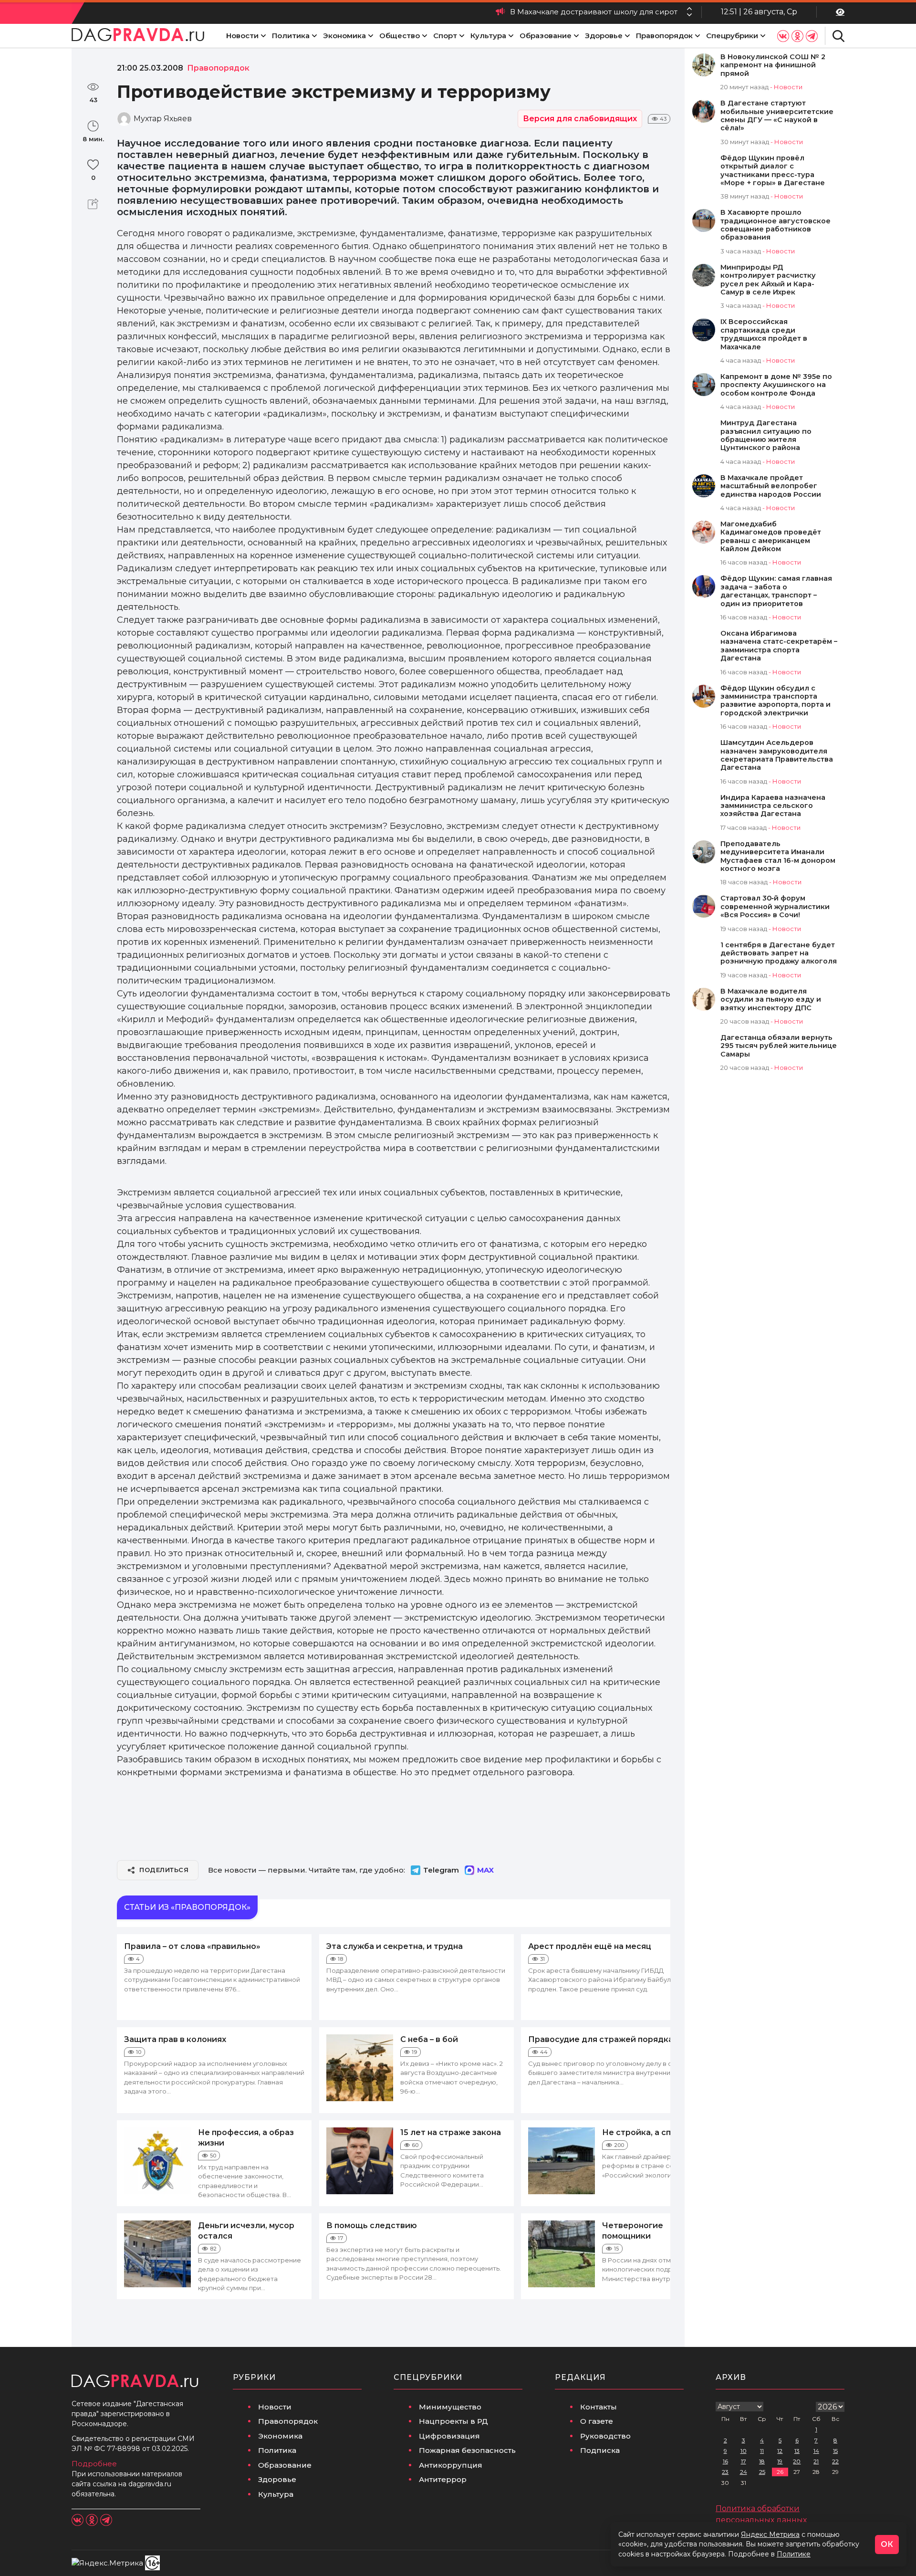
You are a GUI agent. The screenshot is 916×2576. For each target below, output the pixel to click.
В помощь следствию (372, 2225)
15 (835, 2451)
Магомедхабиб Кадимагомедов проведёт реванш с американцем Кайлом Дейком (771, 537)
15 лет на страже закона (451, 2132)
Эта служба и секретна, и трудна (395, 1946)
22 (835, 2461)
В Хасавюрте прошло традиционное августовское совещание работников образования (775, 225)
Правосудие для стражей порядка (601, 2039)
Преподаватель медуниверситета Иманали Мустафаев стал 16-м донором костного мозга (778, 856)
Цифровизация (449, 2436)
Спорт (445, 36)
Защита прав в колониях (175, 2039)
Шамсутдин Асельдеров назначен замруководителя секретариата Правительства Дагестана (777, 755)
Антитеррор (443, 2479)
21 (816, 2461)
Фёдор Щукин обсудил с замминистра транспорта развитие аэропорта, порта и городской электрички (775, 701)
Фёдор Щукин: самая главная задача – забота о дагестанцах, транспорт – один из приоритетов (776, 591)
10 (744, 2451)
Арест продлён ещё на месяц (590, 1946)
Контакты (599, 2407)
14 (816, 2451)
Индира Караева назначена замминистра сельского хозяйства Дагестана (773, 806)
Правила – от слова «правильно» (192, 1946)
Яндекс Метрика (770, 2534)
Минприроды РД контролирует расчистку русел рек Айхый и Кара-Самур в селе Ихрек (768, 280)
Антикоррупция (451, 2465)
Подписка (600, 2450)
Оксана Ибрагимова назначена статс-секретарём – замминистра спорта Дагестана (779, 646)
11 (762, 2451)
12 (780, 2451)
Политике (794, 2554)
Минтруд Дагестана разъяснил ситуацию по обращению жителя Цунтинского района (766, 435)
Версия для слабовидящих (580, 119)
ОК (887, 2544)
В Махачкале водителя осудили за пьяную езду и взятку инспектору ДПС (771, 1000)
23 (725, 2472)
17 (744, 2461)
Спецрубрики (732, 36)
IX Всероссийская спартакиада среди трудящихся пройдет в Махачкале (764, 334)
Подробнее (94, 2464)
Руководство (605, 2436)
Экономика (344, 36)
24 (744, 2472)
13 (797, 2451)
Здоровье (604, 36)
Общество (400, 36)
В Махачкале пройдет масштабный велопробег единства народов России (771, 486)
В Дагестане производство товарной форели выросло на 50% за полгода (536, 12)
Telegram (441, 1870)
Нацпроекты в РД (453, 2421)
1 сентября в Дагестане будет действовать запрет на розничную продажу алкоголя (779, 953)
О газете (597, 2421)
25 (762, 2472)
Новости (242, 36)
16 (725, 2461)
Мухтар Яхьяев (163, 119)
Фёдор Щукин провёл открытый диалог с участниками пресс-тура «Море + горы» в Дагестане (773, 171)
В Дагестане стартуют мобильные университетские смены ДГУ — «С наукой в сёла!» (777, 116)
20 (797, 2461)
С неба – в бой (429, 2039)
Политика (291, 36)
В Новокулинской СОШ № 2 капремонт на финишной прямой (773, 65)
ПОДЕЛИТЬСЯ (164, 1870)
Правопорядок (664, 36)
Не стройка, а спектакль (654, 2132)
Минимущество (450, 2407)
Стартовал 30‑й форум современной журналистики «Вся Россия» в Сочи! (775, 907)
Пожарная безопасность (467, 2450)
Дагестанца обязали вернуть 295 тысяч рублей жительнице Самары (779, 1046)
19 (780, 2461)
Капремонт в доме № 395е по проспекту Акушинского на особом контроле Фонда (776, 385)
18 (762, 2461)
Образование (546, 36)
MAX (485, 1870)
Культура (488, 36)
